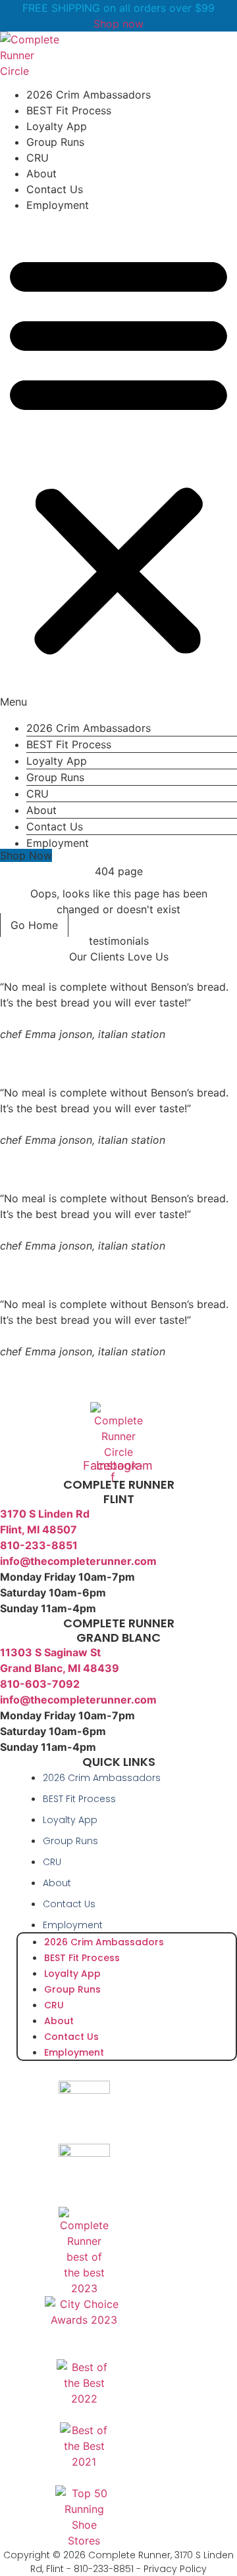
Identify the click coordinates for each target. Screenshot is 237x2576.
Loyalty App (57, 126)
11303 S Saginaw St (50, 1652)
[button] (118, 461)
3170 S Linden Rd (45, 1514)
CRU (38, 158)
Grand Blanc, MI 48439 (60, 1668)
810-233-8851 (39, 1545)
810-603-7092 (40, 1684)
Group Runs (55, 142)
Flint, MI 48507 (39, 1529)
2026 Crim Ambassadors (89, 95)
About (41, 173)
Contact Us (55, 189)
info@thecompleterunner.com (78, 1561)
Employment (58, 205)
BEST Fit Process (69, 110)
